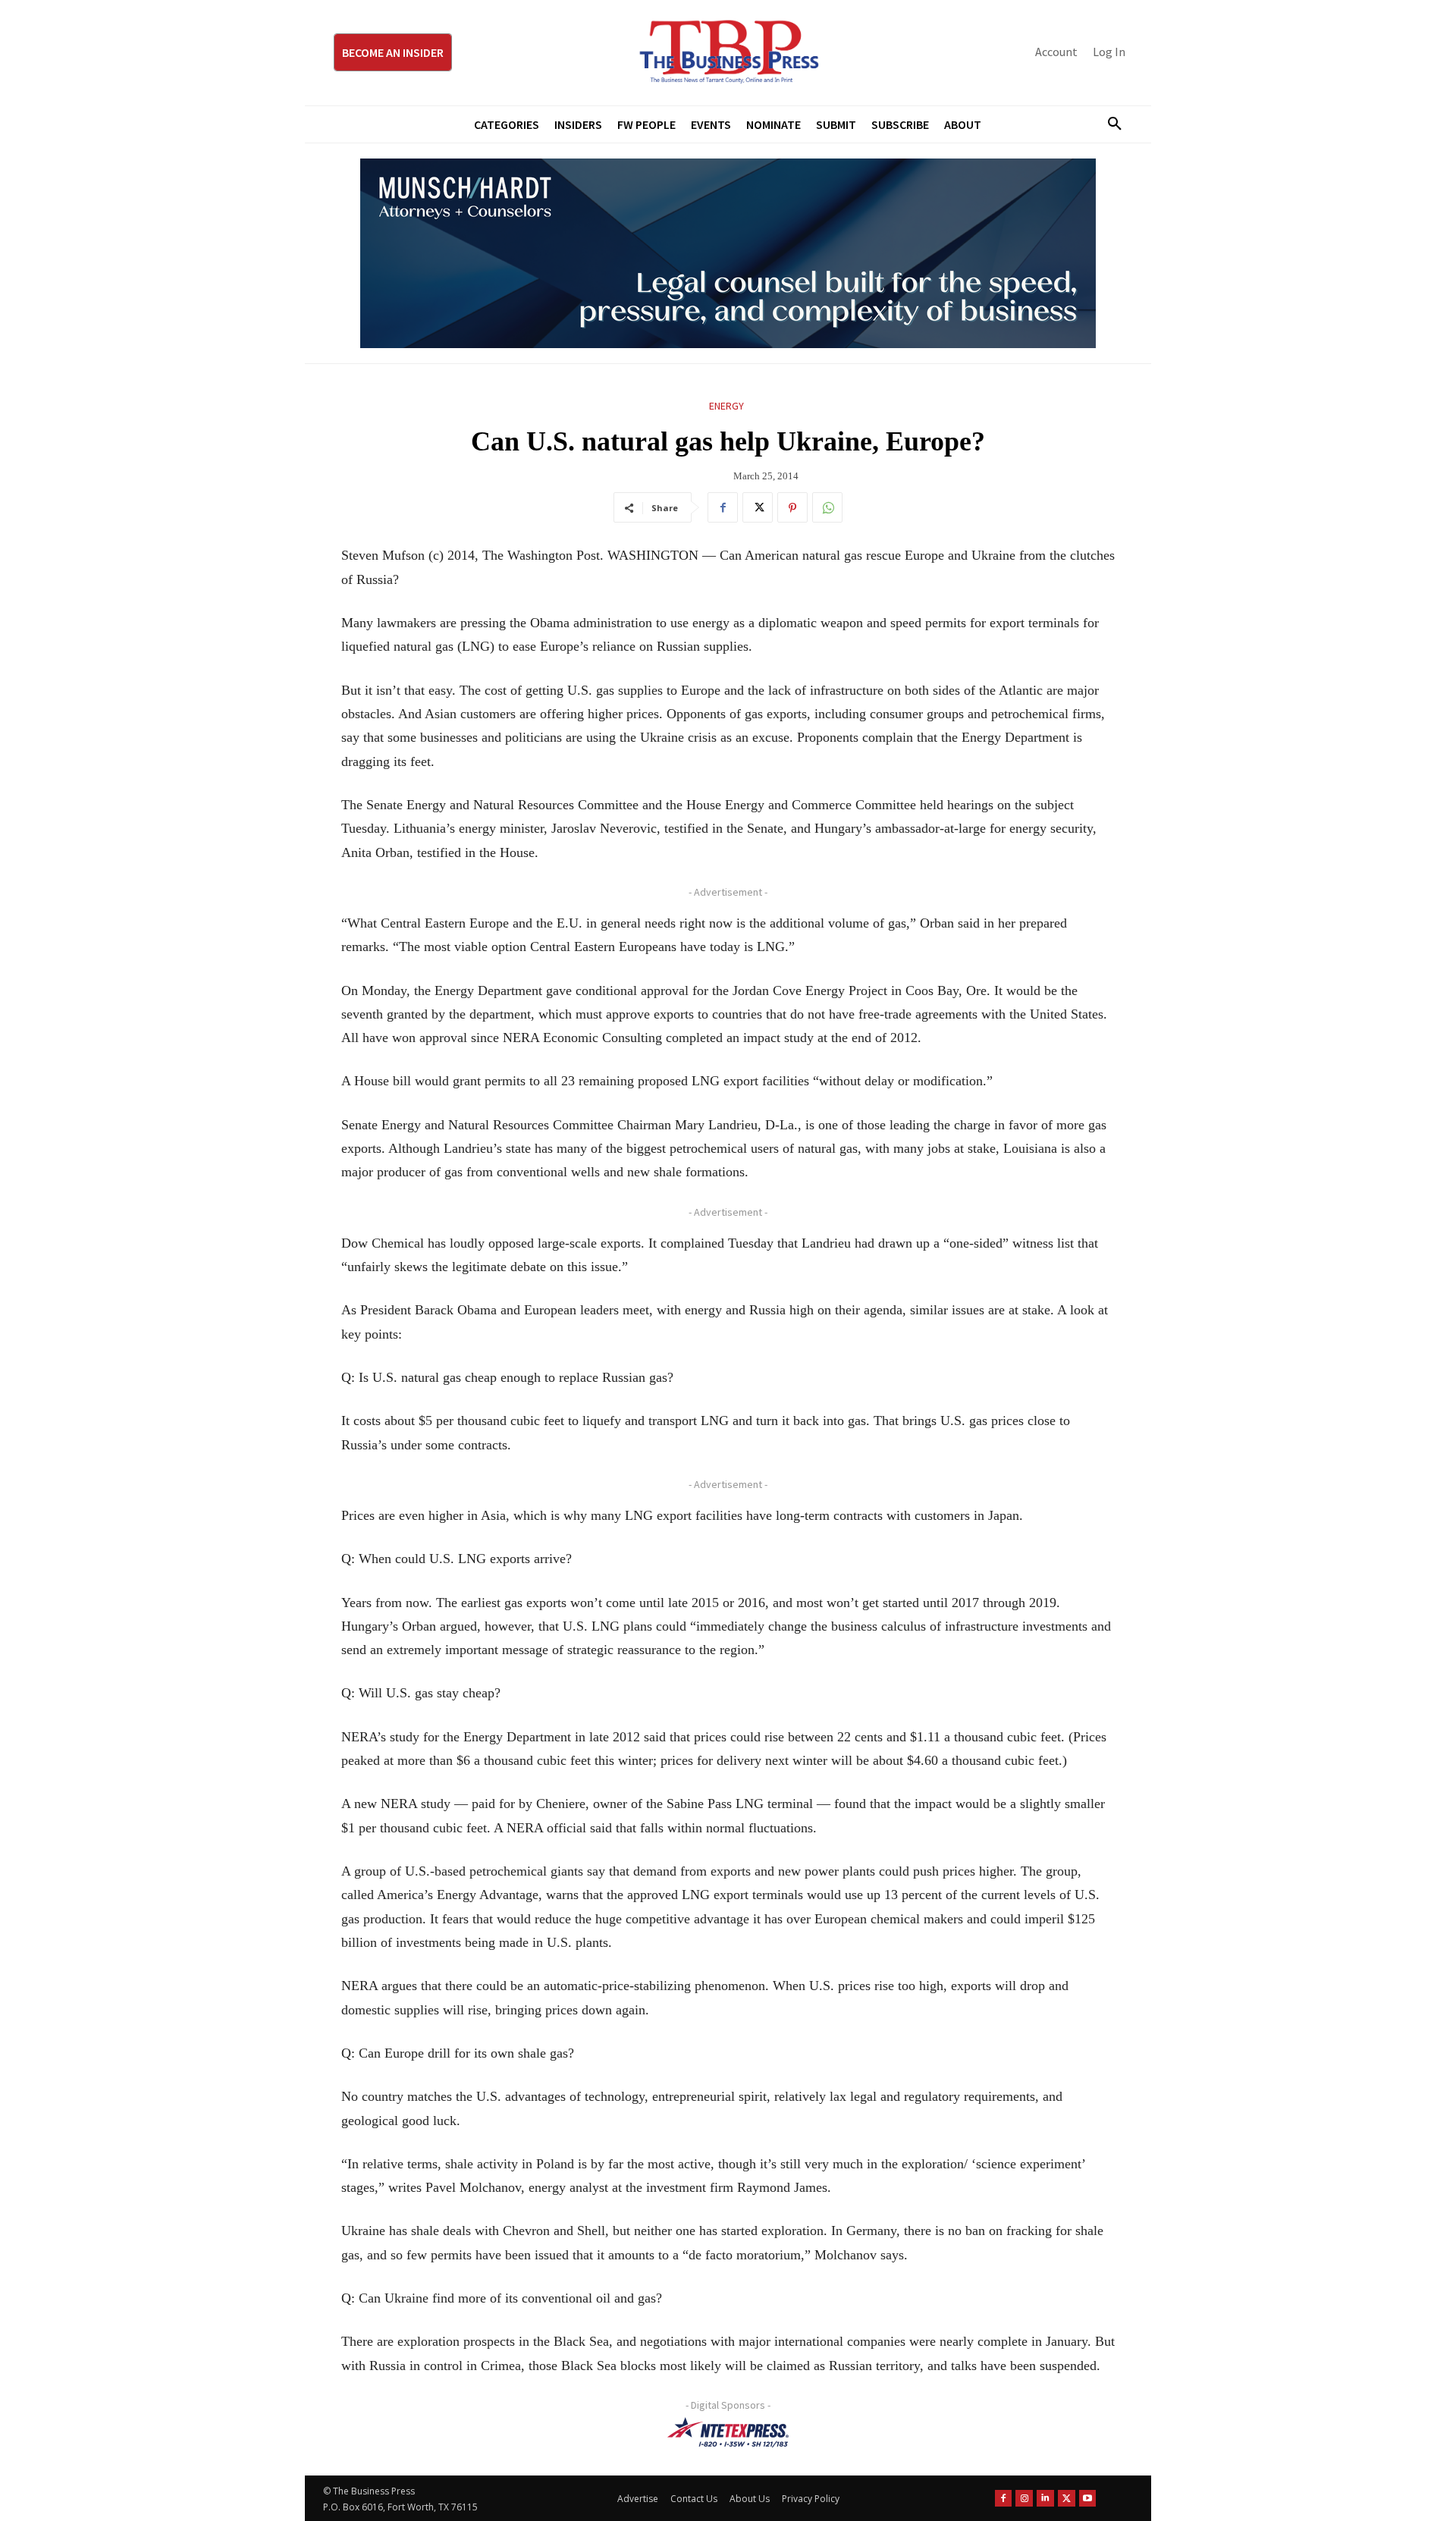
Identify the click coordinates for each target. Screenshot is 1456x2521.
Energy (726, 406)
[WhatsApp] (827, 507)
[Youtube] (1088, 2499)
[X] (758, 507)
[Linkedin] (1045, 2499)
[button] (1109, 124)
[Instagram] (1024, 2499)
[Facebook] (723, 507)
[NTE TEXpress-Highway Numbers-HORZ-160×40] (728, 2432)
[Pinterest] (792, 507)
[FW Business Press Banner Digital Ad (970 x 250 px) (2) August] (728, 253)
